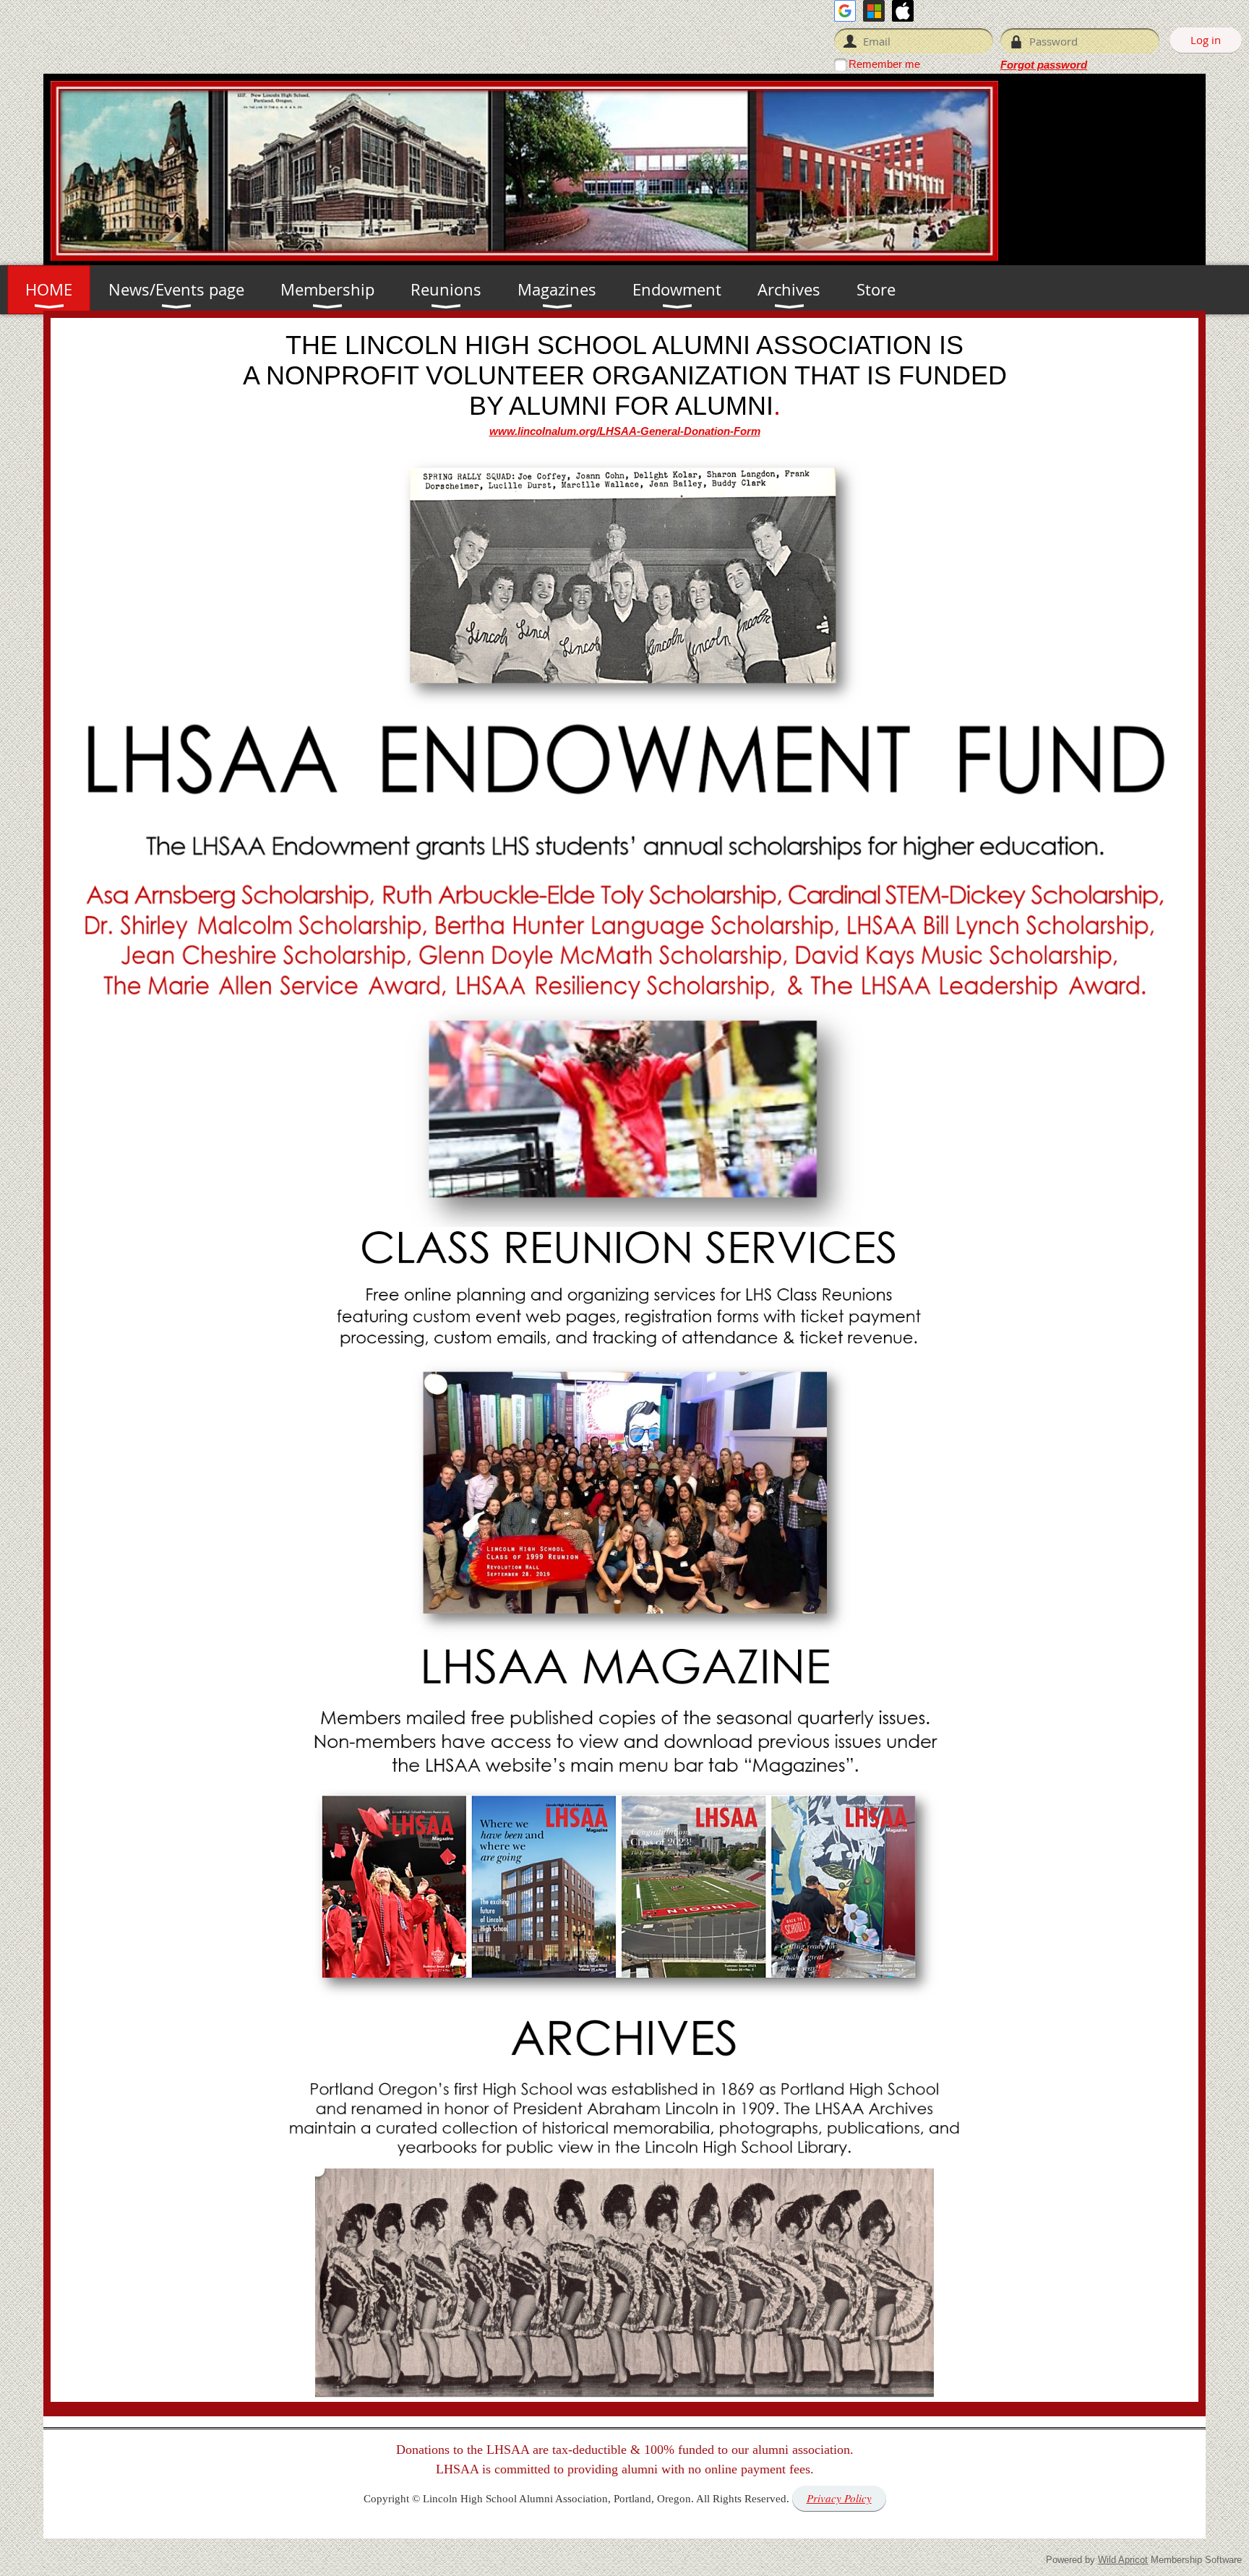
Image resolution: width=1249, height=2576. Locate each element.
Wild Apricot (1123, 2560)
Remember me (884, 64)
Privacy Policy (839, 2498)
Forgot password (1044, 65)
